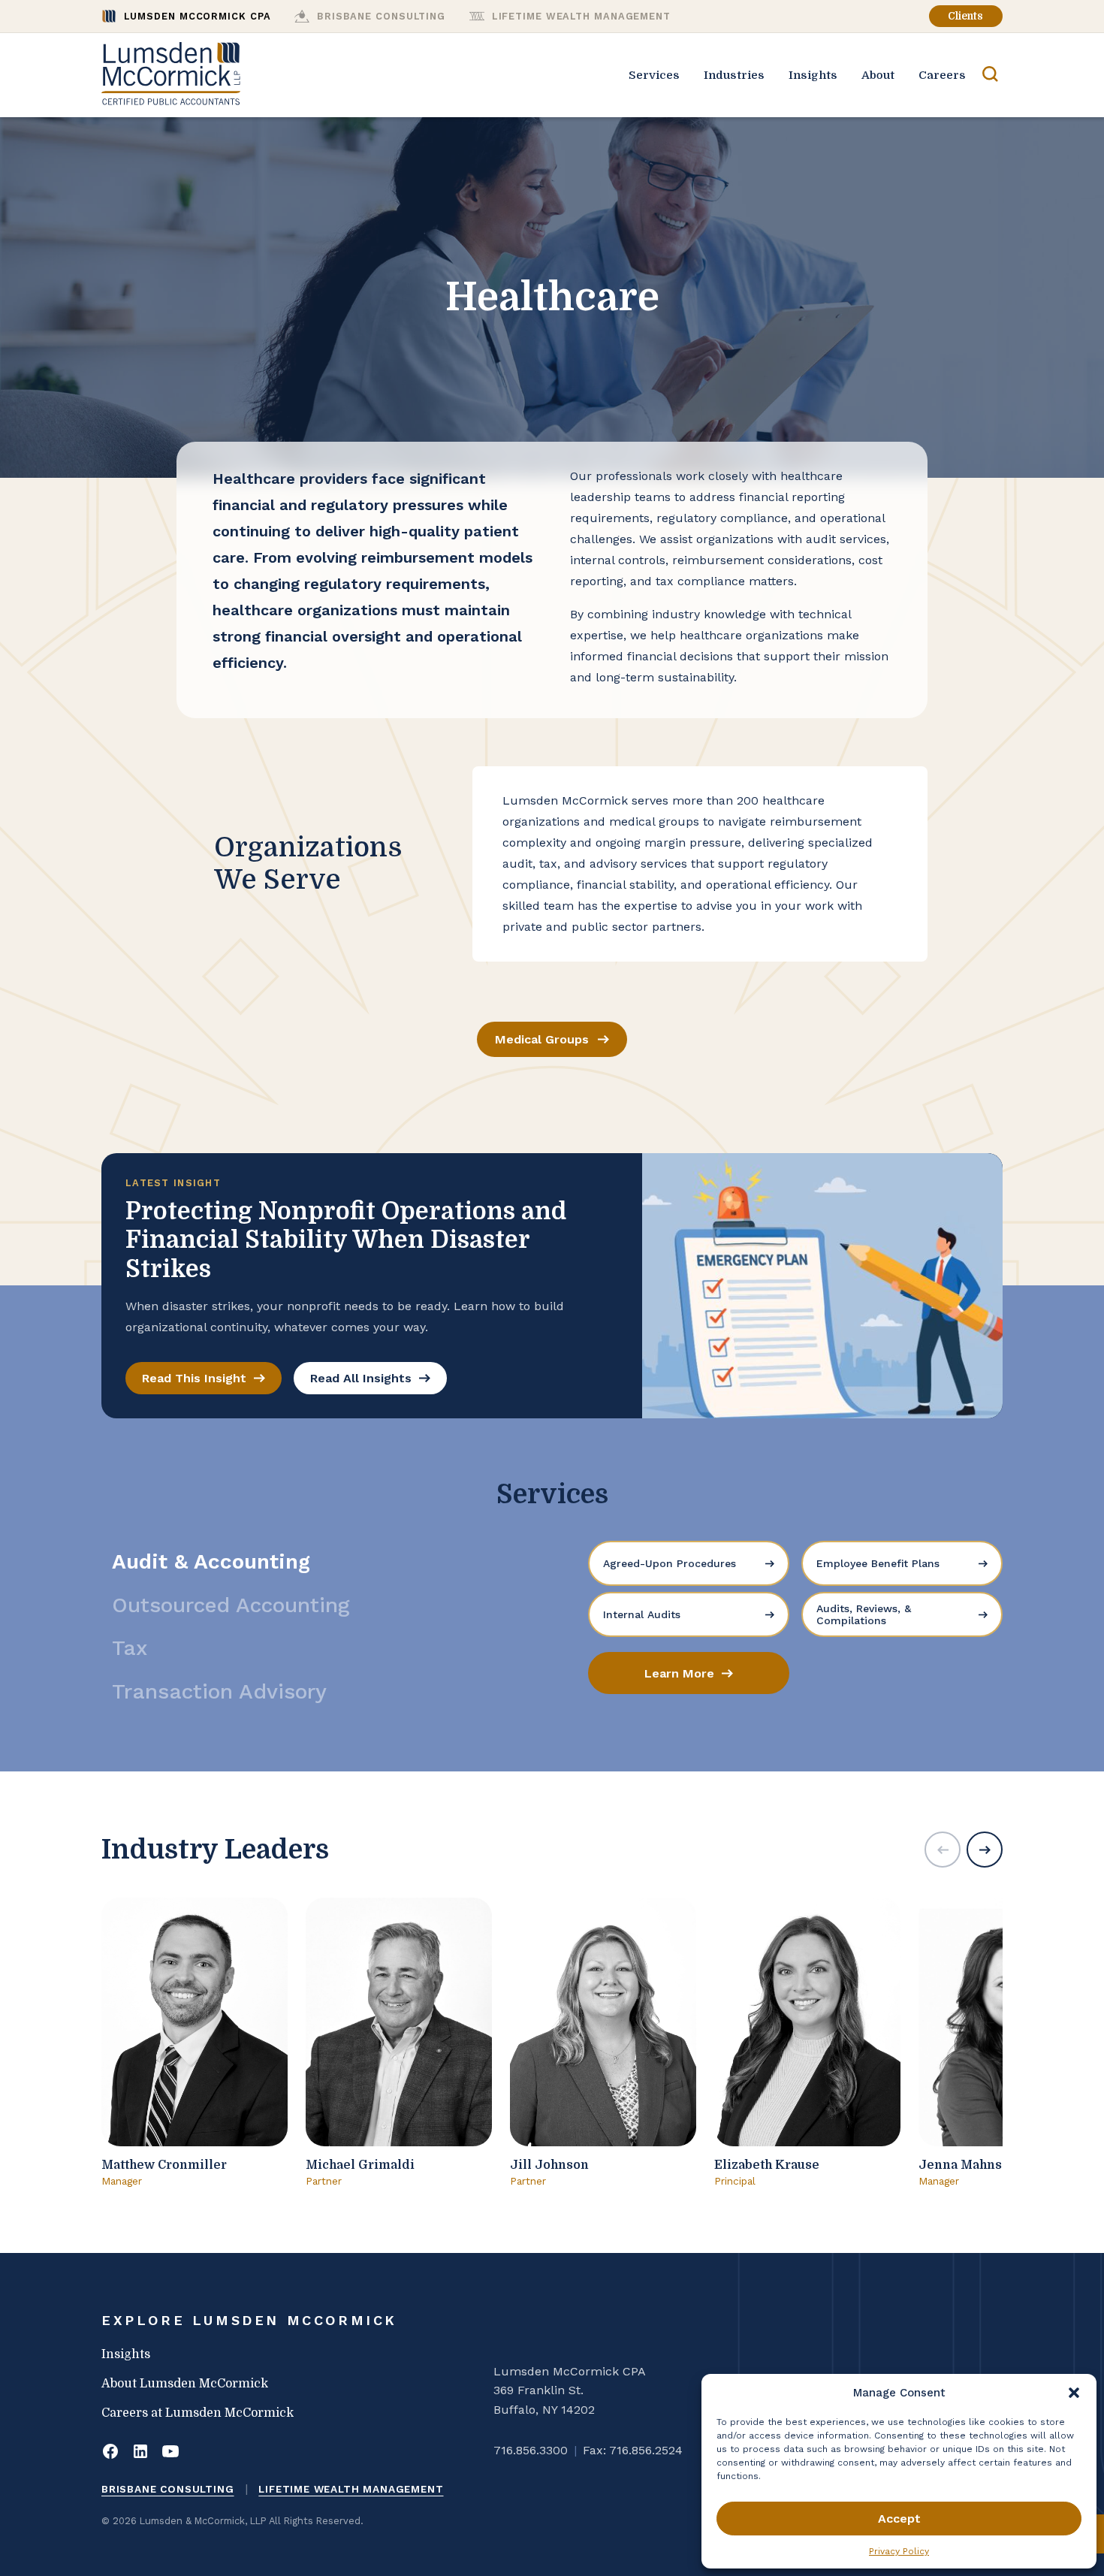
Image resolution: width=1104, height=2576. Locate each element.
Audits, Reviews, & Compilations (864, 1614)
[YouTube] (170, 2453)
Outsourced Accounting (231, 1605)
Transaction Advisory (219, 1691)
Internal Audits (642, 1614)
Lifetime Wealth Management (351, 2489)
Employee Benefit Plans (878, 1563)
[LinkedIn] (140, 2453)
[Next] (985, 1850)
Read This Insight (194, 1378)
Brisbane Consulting (168, 2489)
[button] (1074, 2393)
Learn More (679, 1673)
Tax (130, 1648)
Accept (899, 2519)
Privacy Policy (899, 2551)
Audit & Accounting (211, 1561)
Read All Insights (361, 1378)
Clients (965, 16)
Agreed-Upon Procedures (670, 1563)
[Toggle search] (990, 75)
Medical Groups (542, 1039)
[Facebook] (110, 2453)
